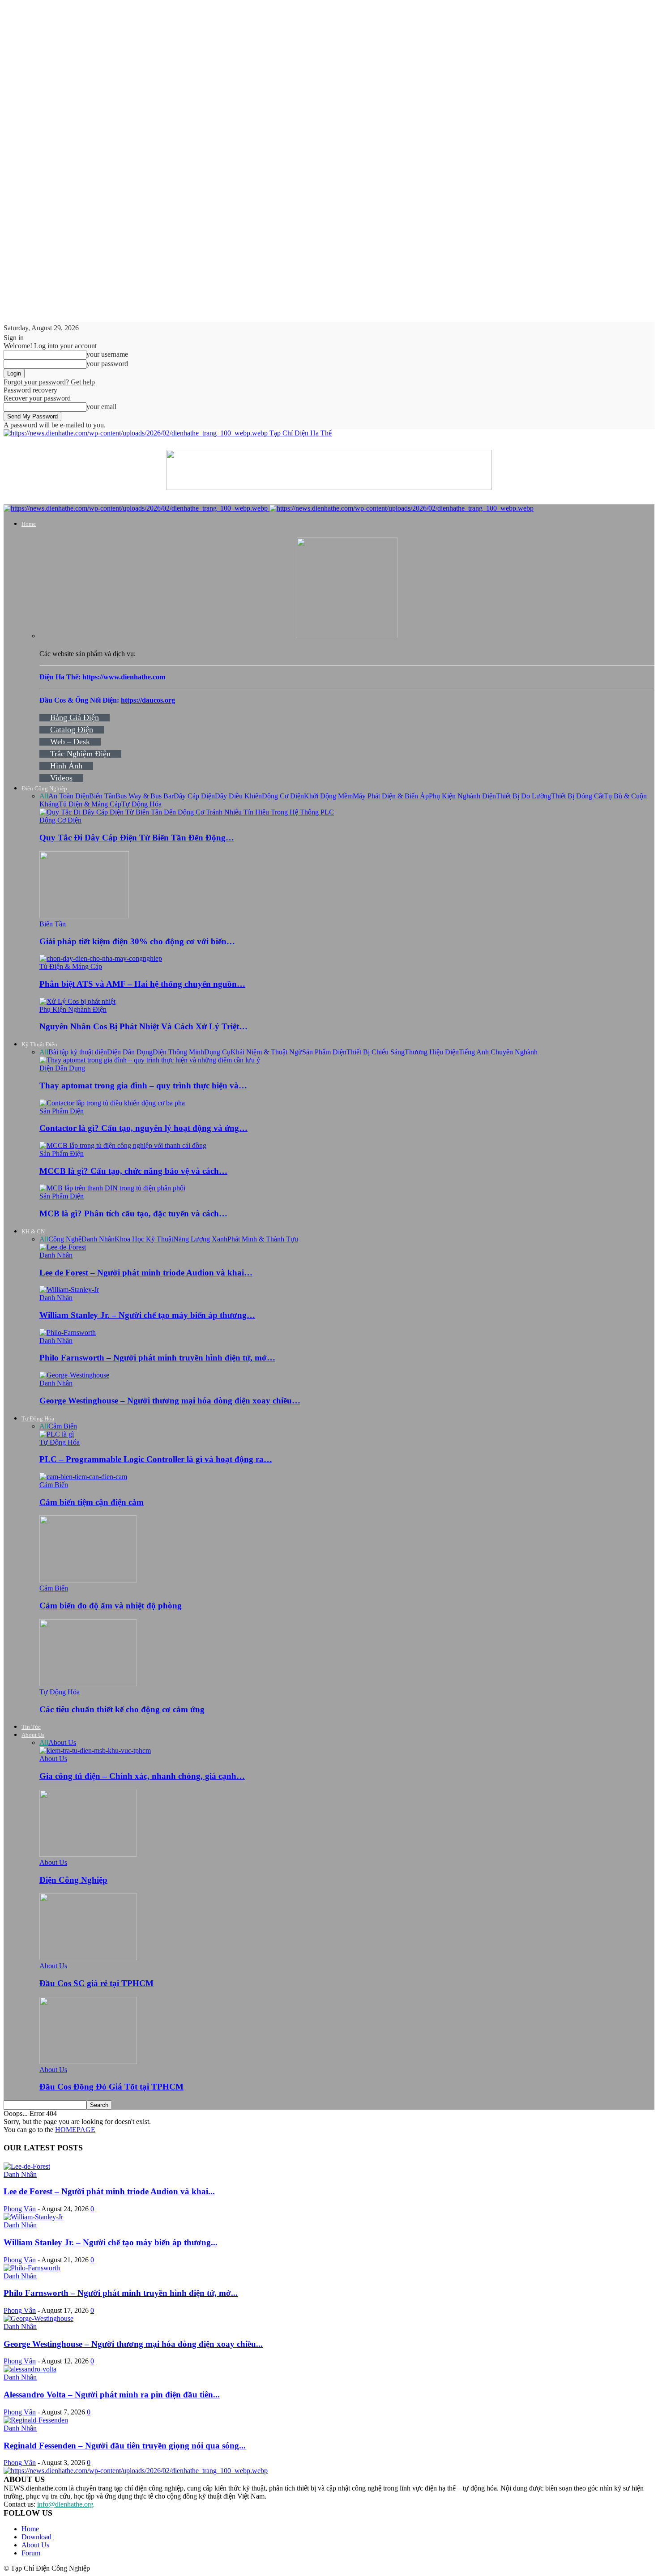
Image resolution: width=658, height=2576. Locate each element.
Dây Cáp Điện (194, 796)
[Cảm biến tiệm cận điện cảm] (83, 1477)
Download (36, 2537)
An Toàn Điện (69, 796)
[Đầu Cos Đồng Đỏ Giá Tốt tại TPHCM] (88, 2062)
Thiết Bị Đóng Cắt (577, 796)
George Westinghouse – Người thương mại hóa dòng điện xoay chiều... (133, 2344)
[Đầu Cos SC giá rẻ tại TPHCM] (88, 1958)
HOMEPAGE (75, 2130)
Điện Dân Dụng (130, 1052)
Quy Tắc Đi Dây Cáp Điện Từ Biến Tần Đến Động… (137, 838)
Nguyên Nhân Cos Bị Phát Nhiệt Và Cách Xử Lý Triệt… (143, 1026)
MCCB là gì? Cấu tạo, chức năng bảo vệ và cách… (133, 1171)
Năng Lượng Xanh (200, 1239)
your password (107, 364)
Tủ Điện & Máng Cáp (90, 804)
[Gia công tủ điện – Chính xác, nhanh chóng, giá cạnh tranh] (95, 1751)
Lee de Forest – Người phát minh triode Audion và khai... (109, 2191)
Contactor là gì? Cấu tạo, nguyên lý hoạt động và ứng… (143, 1128)
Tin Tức (31, 1727)
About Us (33, 1735)
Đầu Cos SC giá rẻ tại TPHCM (96, 1983)
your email (101, 407)
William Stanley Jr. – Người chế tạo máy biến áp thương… (147, 1315)
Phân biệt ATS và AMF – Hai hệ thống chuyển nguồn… (142, 984)
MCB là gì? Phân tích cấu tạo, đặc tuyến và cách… (133, 1213)
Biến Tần (102, 796)
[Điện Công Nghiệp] (88, 1854)
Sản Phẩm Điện (324, 1052)
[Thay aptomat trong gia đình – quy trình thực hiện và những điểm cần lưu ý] (150, 1060)
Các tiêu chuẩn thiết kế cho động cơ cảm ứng (122, 1709)
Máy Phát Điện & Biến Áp (391, 796)
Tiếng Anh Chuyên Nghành (498, 1052)
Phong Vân (20, 2209)
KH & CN (33, 1231)
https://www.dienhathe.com (124, 677)
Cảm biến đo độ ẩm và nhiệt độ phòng (111, 1606)
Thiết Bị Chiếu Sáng (376, 1052)
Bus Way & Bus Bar (145, 796)
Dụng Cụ (217, 1052)
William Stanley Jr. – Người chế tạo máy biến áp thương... (111, 2242)
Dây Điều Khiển (238, 796)
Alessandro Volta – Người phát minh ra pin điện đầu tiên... (112, 2395)
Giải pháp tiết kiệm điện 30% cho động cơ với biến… (137, 941)
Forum (31, 2553)
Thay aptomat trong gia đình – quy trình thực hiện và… (143, 1085)
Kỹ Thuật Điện (39, 1044)
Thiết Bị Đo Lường (523, 796)
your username (107, 354)
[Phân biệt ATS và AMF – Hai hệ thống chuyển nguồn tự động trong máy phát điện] (101, 958)
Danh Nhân (98, 1239)
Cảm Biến (63, 1426)
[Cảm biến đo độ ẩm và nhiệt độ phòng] (88, 1580)
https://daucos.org (148, 700)
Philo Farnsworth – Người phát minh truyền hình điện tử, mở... (121, 2293)
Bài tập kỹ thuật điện (78, 1052)
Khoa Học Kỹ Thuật (144, 1239)
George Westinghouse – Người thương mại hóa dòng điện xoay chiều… (170, 1401)
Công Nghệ (65, 1239)
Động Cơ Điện (283, 796)
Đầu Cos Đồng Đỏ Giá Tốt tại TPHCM (111, 2087)
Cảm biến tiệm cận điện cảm (92, 1502)
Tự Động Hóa (141, 804)
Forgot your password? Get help (49, 382)
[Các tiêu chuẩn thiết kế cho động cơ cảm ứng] (88, 1684)
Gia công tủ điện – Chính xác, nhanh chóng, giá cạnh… (142, 1776)
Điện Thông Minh (178, 1052)
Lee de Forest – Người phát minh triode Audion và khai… (146, 1273)
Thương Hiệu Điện (432, 1052)
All (44, 796)
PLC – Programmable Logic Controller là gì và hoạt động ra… (156, 1459)
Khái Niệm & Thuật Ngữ (266, 1052)
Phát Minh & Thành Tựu (263, 1239)
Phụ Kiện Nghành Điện (462, 796)
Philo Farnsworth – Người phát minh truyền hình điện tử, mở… (157, 1358)
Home (29, 524)
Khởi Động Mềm (328, 796)
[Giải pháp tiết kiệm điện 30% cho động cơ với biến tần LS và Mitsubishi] (84, 916)
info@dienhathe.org (65, 2504)
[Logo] (137, 508)
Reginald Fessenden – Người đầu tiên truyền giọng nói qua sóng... (125, 2446)
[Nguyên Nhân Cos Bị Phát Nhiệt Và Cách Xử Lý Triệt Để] (77, 1001)
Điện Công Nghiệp (44, 788)
